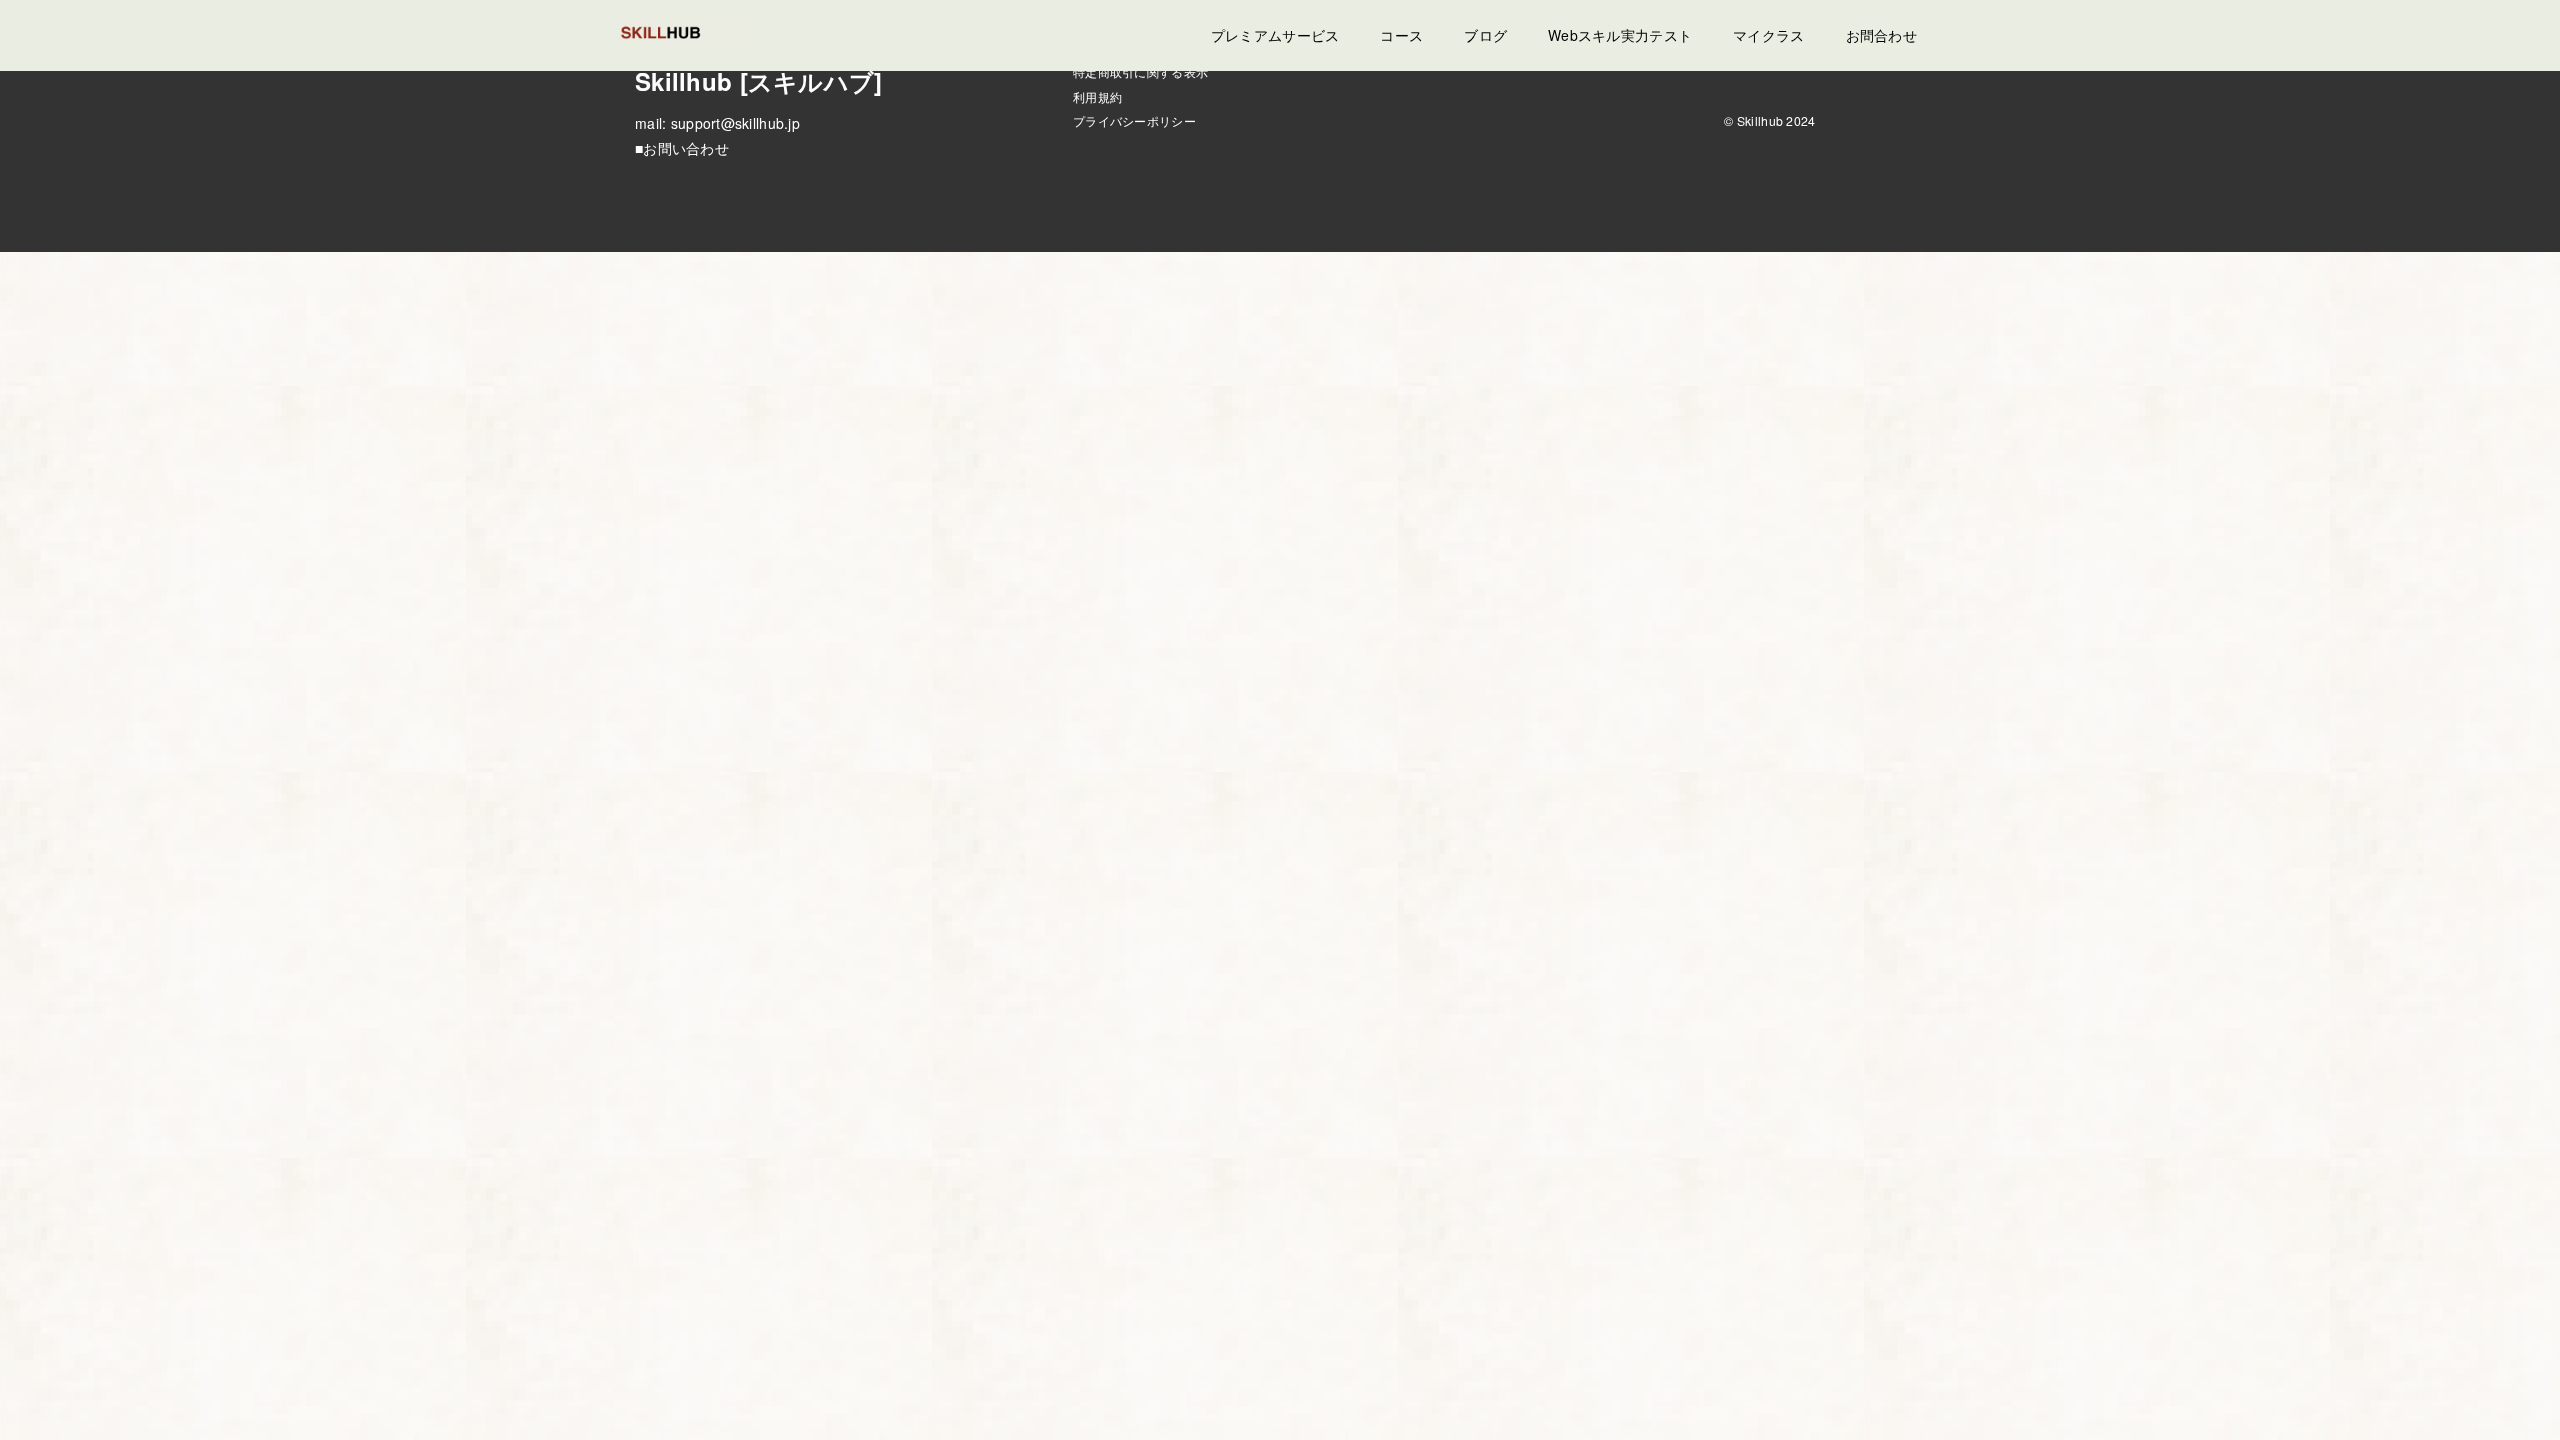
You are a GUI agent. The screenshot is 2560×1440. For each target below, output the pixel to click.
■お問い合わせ (682, 148)
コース (1401, 35)
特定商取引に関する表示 (1140, 71)
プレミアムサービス (1275, 35)
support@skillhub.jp (735, 123)
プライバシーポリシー (1134, 120)
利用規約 (1097, 96)
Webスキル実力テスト (1620, 35)
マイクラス (1768, 35)
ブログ (1485, 35)
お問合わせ (1881, 35)
